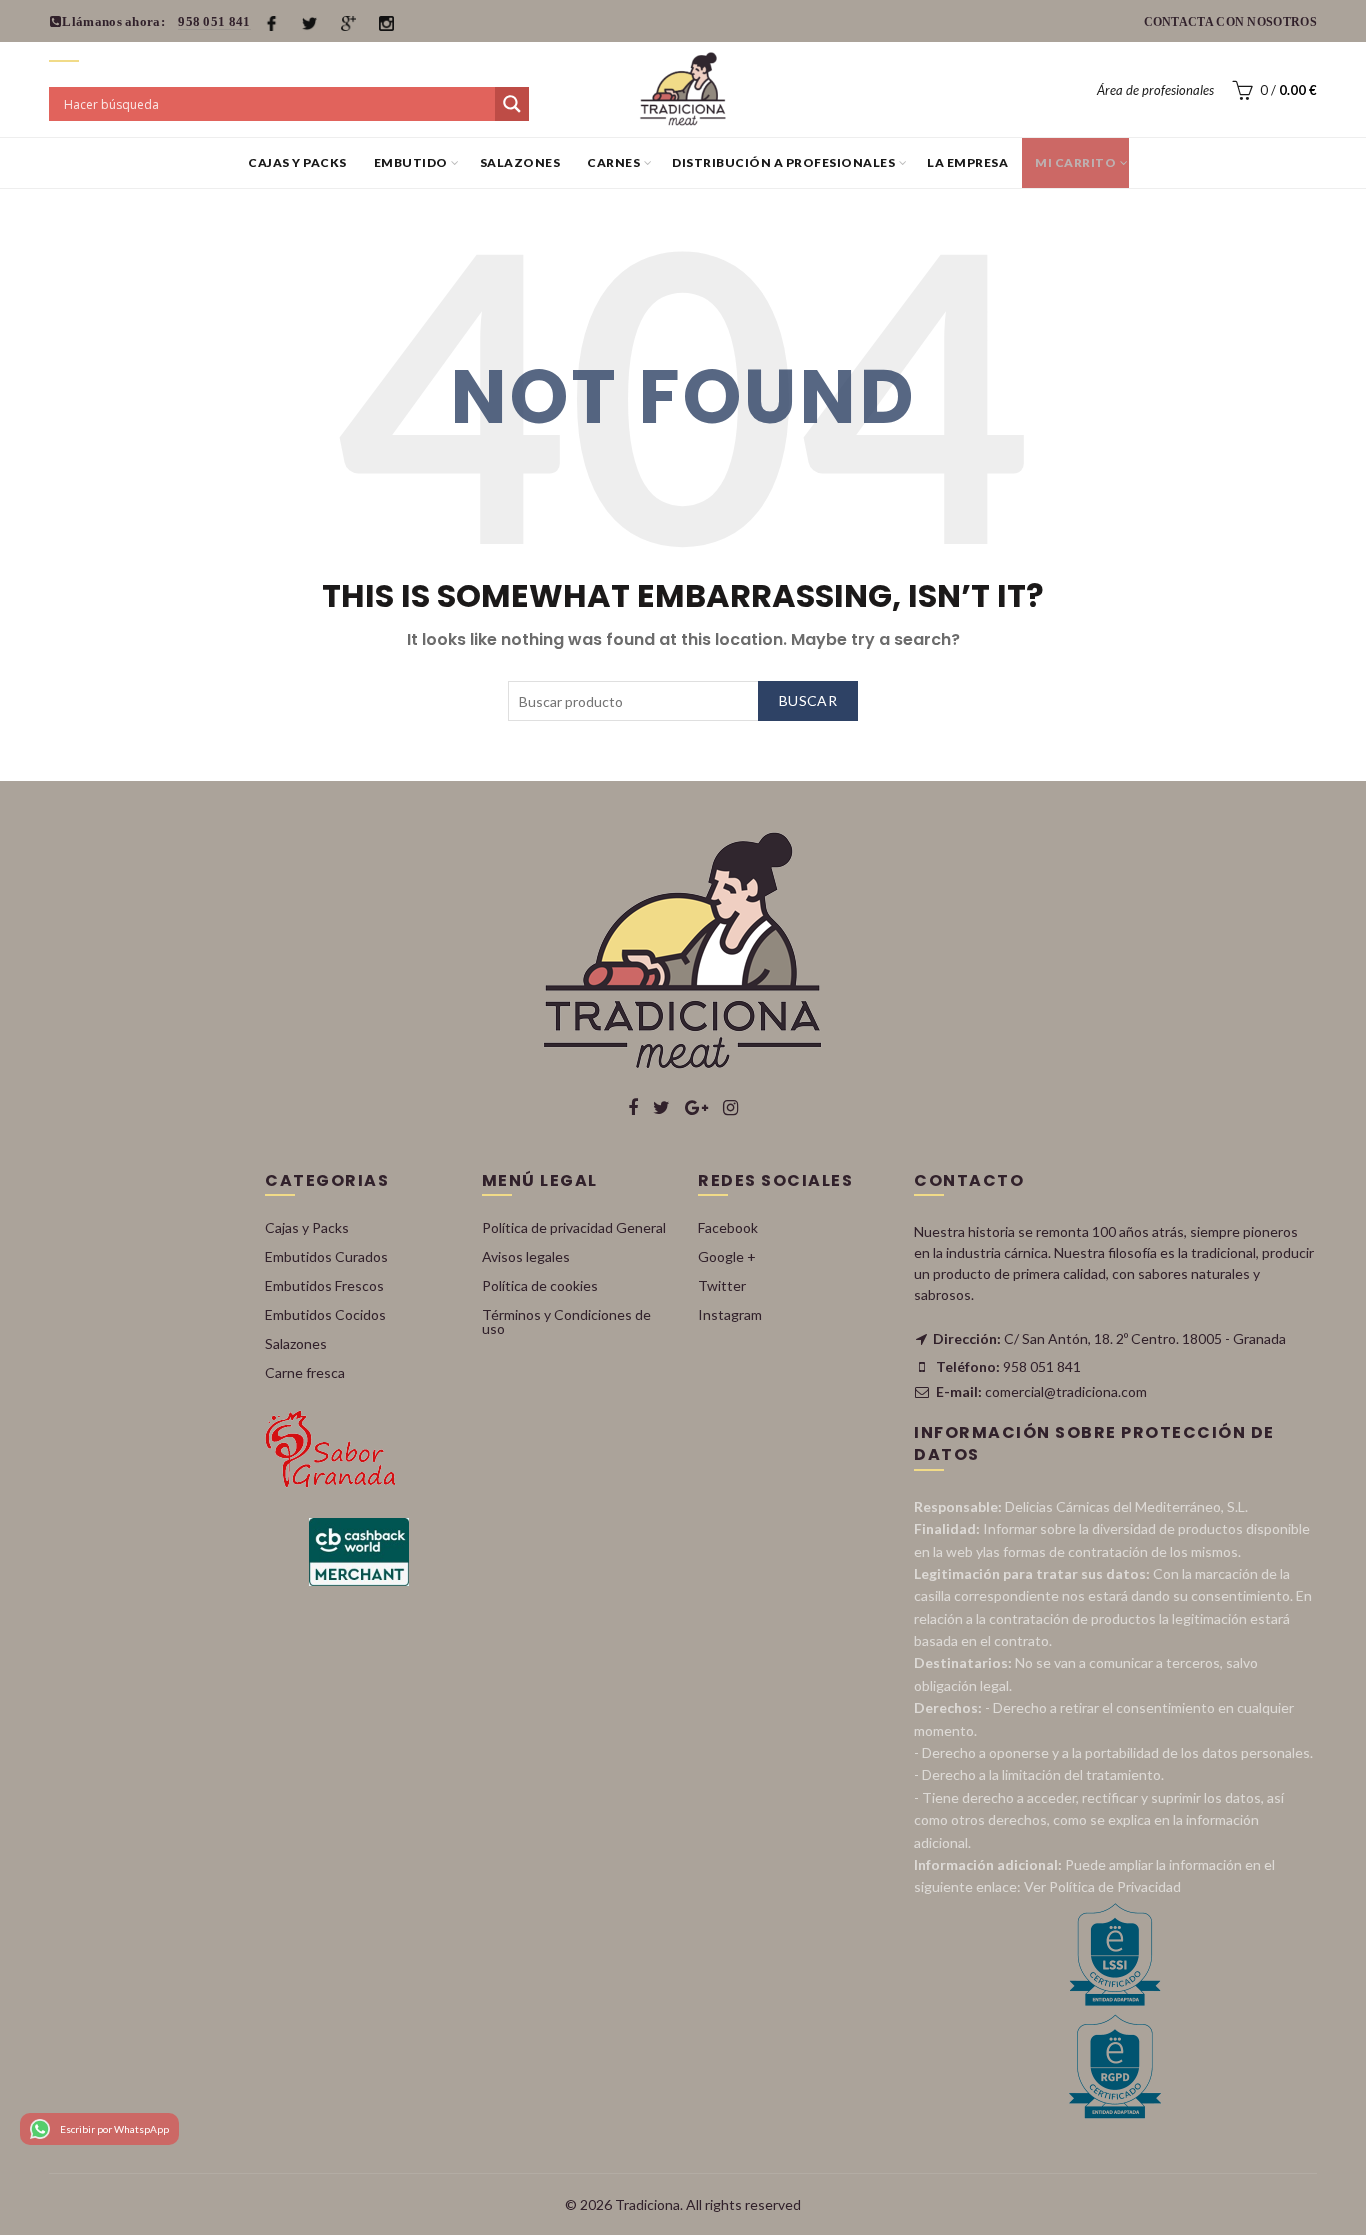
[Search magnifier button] (512, 104)
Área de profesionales (1155, 90)
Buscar (808, 700)
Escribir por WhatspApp (114, 2129)
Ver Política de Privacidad (1102, 1886)
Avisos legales (526, 1256)
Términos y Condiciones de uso (566, 1321)
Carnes (613, 162)
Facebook (728, 1227)
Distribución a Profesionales (783, 162)
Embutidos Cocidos (325, 1314)
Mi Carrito (1075, 162)
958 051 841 (214, 21)
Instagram (730, 1314)
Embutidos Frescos (324, 1285)
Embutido (411, 162)
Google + (727, 1256)
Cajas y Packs (297, 162)
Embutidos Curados (326, 1256)
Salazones (520, 162)
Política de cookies (540, 1285)
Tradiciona (647, 2204)
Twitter (722, 1285)
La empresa (967, 162)
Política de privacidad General (574, 1227)
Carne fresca (305, 1372)
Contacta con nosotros (1230, 22)
